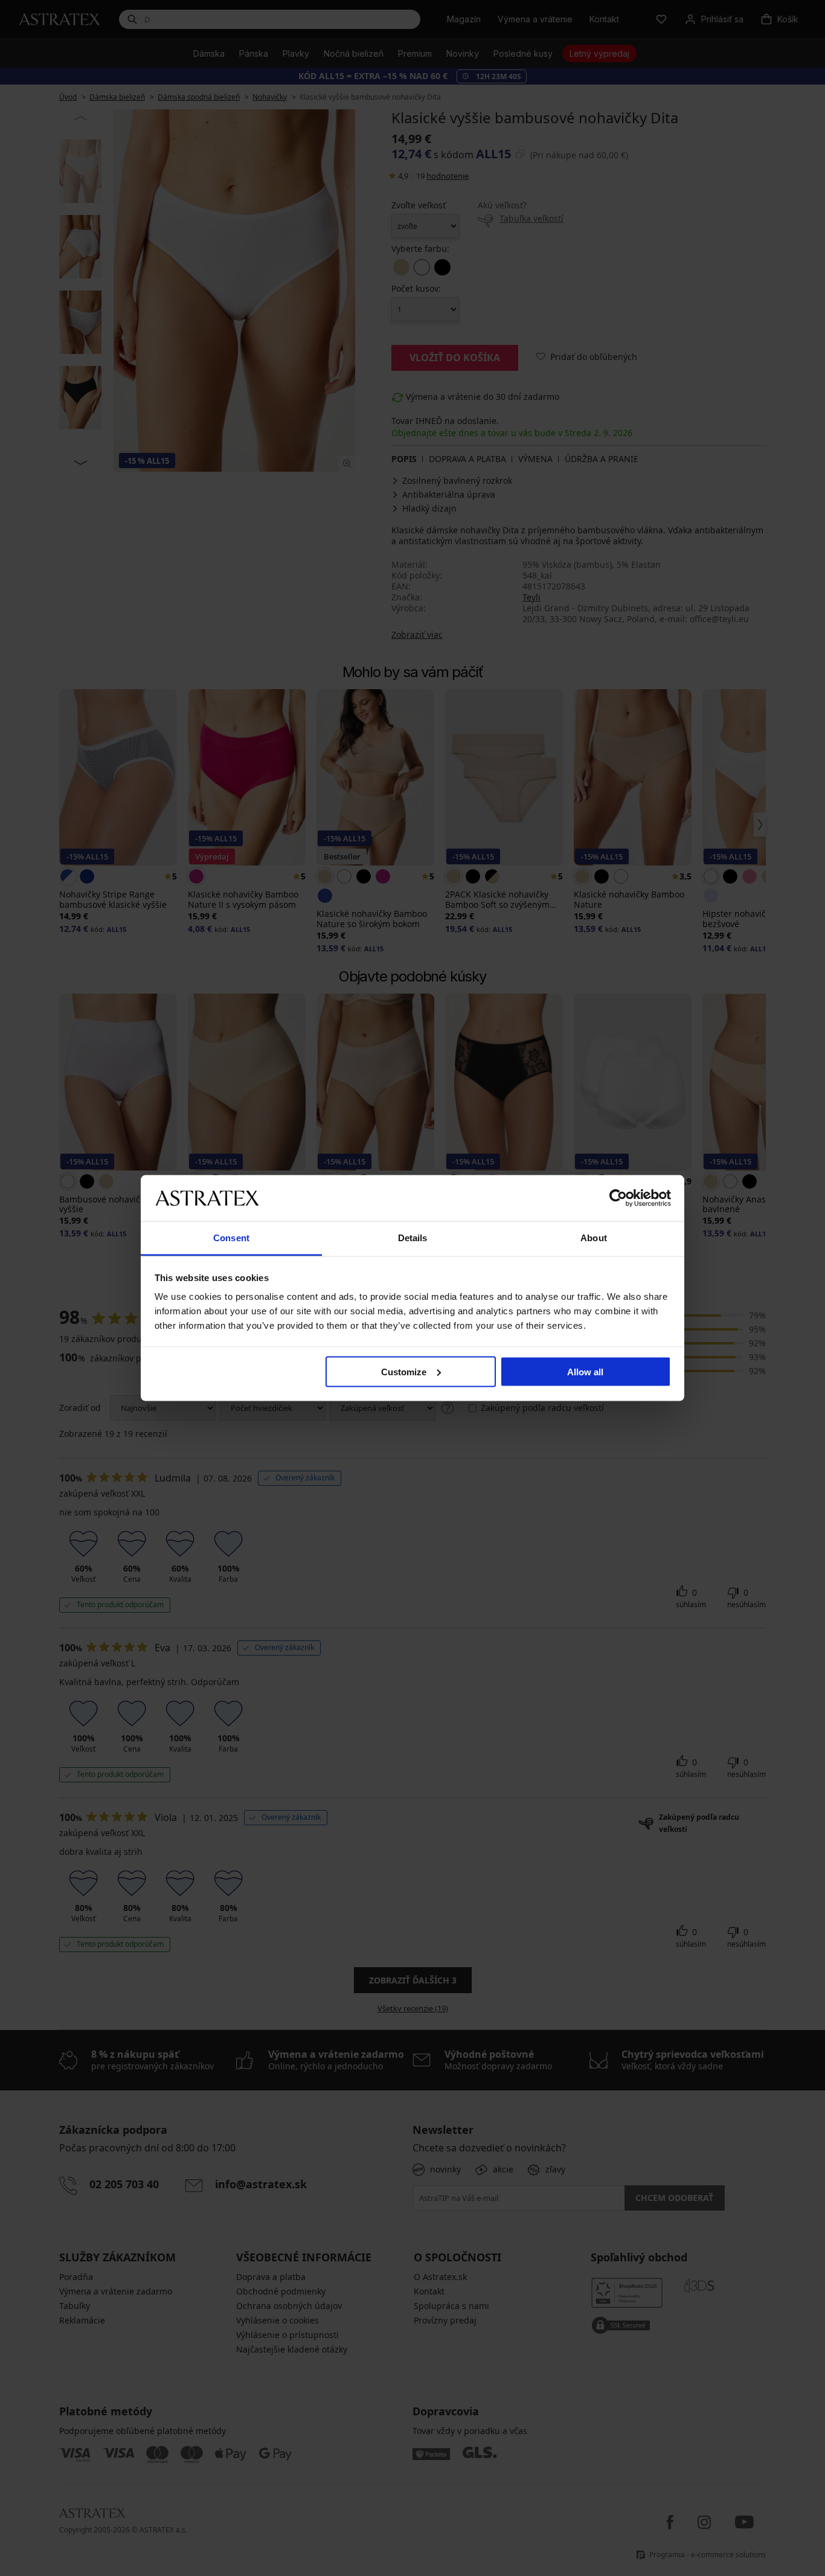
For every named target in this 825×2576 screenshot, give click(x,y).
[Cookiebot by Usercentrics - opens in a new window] (618, 1198)
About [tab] (594, 1238)
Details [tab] (413, 1238)
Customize (404, 1371)
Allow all (585, 1371)
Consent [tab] (231, 1238)
